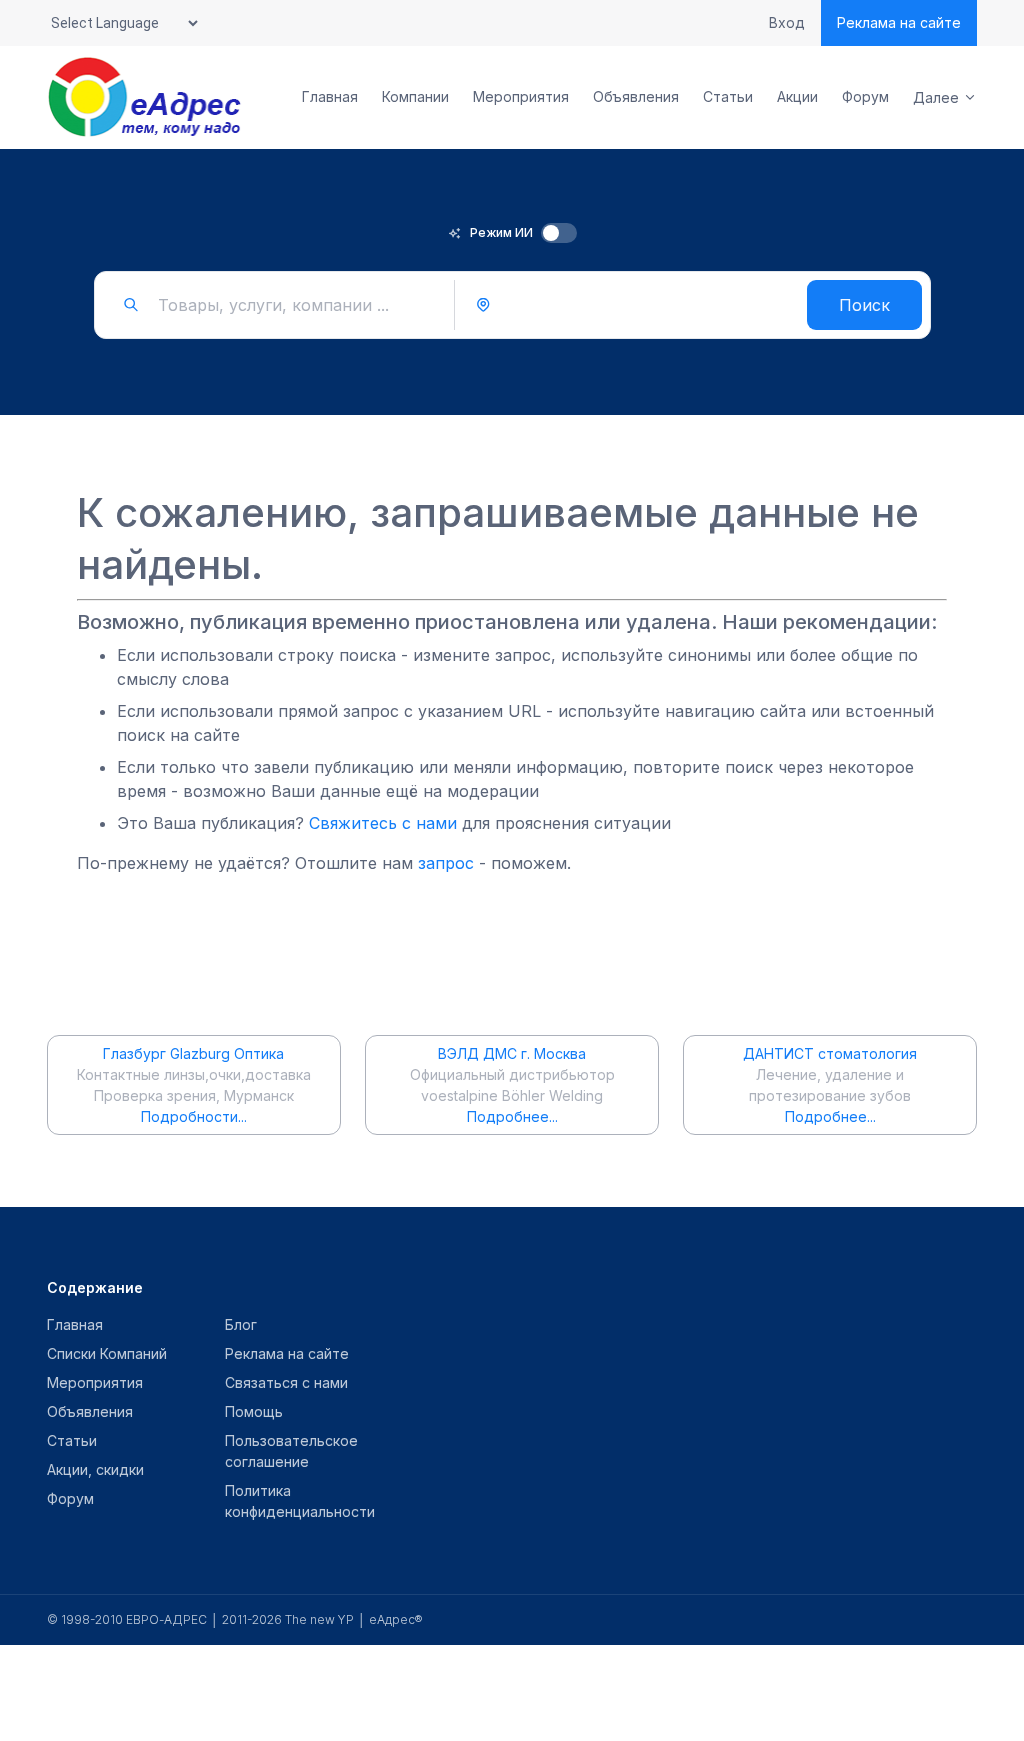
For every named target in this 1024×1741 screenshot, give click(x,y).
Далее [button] (936, 97)
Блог (241, 1324)
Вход (787, 23)
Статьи (728, 97)
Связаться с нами (286, 1382)
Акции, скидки (95, 1469)
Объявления (636, 97)
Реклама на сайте (899, 22)
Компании (415, 97)
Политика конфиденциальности (300, 1501)
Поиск (864, 305)
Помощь (254, 1411)
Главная (330, 97)
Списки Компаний (107, 1353)
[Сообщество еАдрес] (146, 97)
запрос (446, 863)
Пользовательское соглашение (291, 1451)
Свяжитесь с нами (383, 823)
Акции (797, 97)
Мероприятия (521, 97)
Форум (865, 97)
